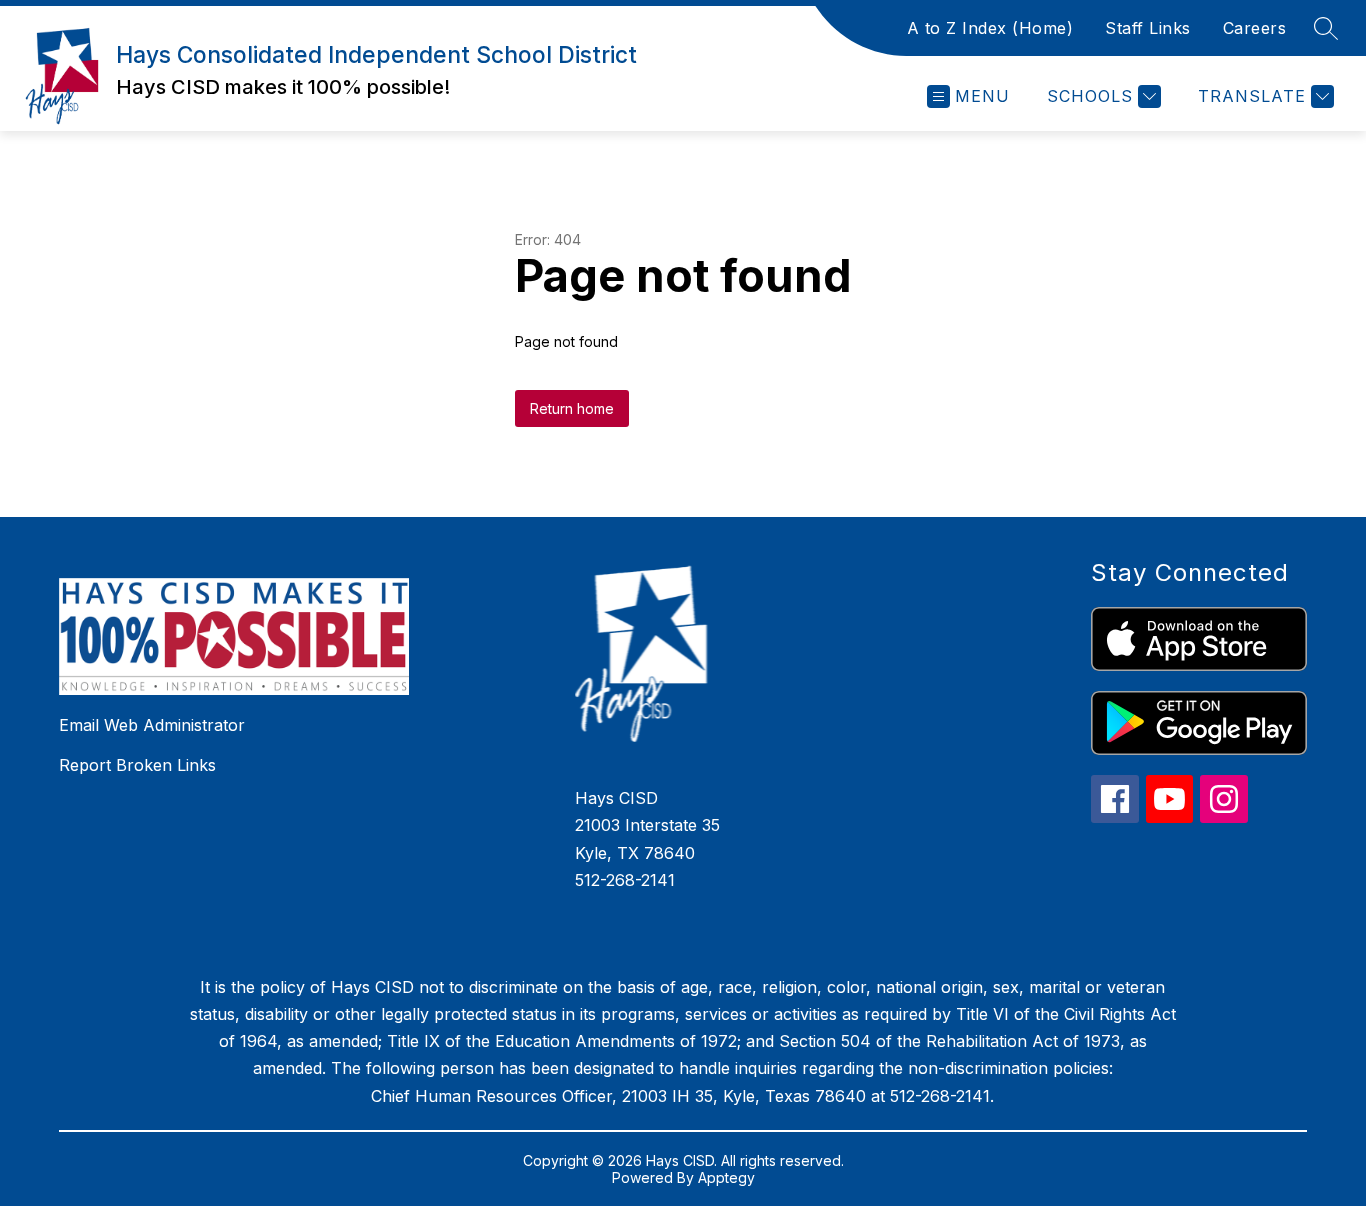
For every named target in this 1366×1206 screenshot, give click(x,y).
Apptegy (726, 1177)
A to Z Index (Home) (990, 28)
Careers (1255, 28)
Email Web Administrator (152, 725)
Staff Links (1148, 28)
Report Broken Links (137, 765)
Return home (572, 408)
